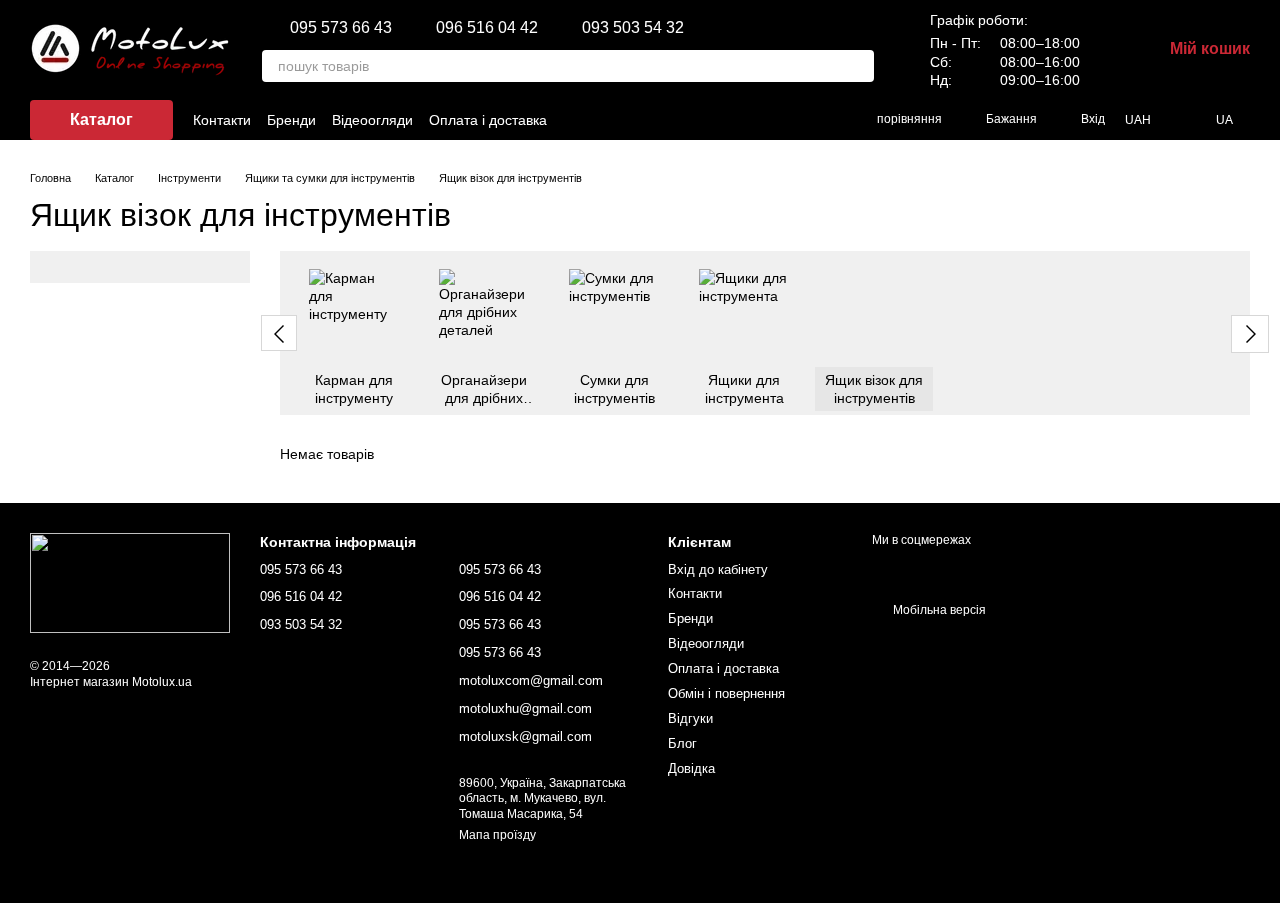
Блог (682, 743)
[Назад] (279, 333)
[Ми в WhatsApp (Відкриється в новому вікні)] (821, 120)
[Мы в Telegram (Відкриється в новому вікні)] (797, 120)
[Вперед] (1250, 334)
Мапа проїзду (497, 835)
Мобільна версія (938, 610)
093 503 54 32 (633, 28)
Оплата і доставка (488, 120)
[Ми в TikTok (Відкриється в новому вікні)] (725, 120)
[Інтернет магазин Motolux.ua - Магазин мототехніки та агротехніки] (130, 583)
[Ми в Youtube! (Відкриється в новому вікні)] (749, 120)
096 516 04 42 (487, 28)
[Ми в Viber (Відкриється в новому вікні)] (773, 120)
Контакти (222, 120)
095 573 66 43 (341, 28)
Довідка (691, 768)
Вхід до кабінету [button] (718, 569)
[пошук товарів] (858, 66)
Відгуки (690, 718)
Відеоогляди (372, 120)
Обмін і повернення (726, 693)
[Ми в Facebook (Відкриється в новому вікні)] (677, 120)
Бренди (291, 120)
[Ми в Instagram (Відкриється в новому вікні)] (701, 120)
